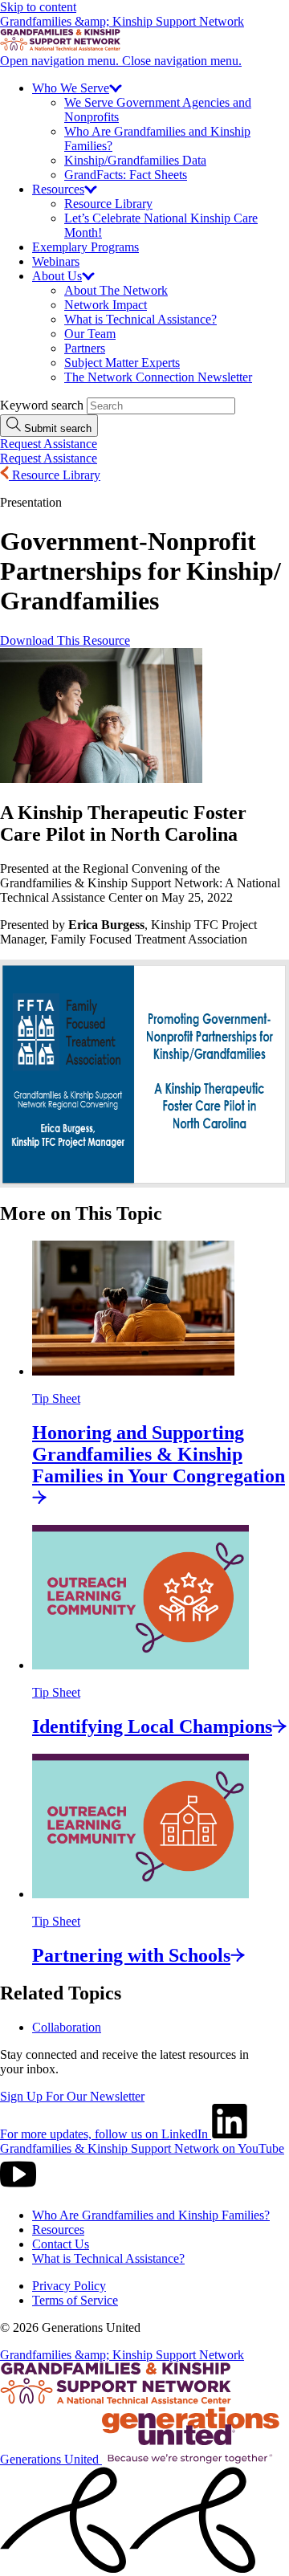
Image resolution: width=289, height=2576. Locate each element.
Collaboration (67, 2027)
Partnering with (131, 1955)
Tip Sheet (56, 1398)
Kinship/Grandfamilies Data (135, 160)
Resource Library (108, 204)
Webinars (56, 261)
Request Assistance (49, 444)
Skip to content (38, 7)
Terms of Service (75, 2300)
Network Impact (106, 305)
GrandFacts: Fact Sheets (126, 175)
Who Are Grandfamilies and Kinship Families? (151, 2215)
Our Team (90, 334)
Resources (58, 2230)
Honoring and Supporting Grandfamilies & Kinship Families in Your (159, 1454)
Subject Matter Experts (122, 363)
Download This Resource (65, 640)
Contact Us (61, 2244)
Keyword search (42, 405)
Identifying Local (152, 1726)
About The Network (116, 290)
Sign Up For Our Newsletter (72, 2096)
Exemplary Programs (85, 247)
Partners (85, 348)
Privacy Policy (69, 2286)
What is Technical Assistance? (140, 319)
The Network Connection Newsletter (158, 377)
